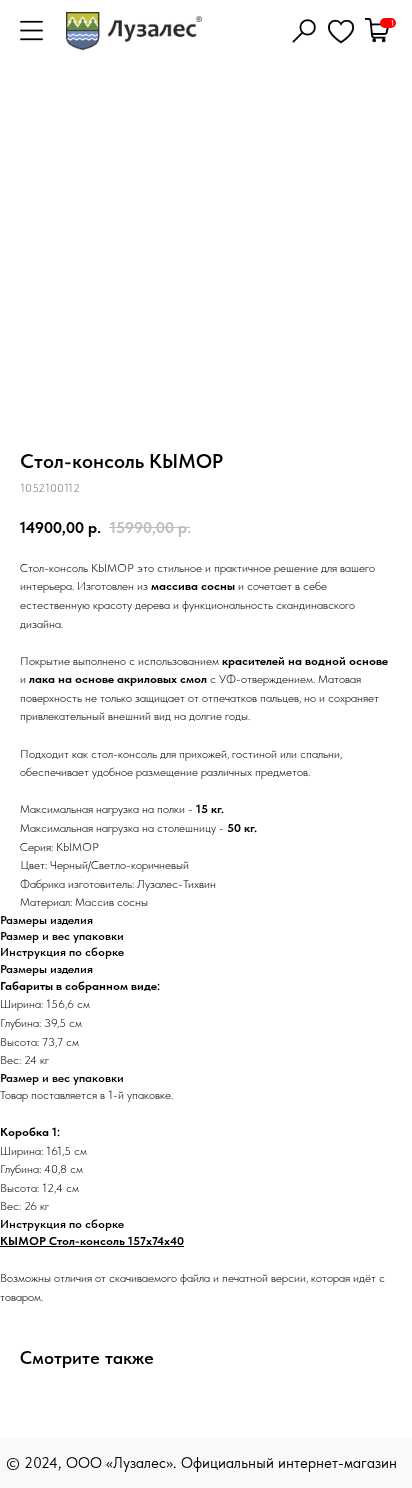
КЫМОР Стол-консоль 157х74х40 (92, 1241)
